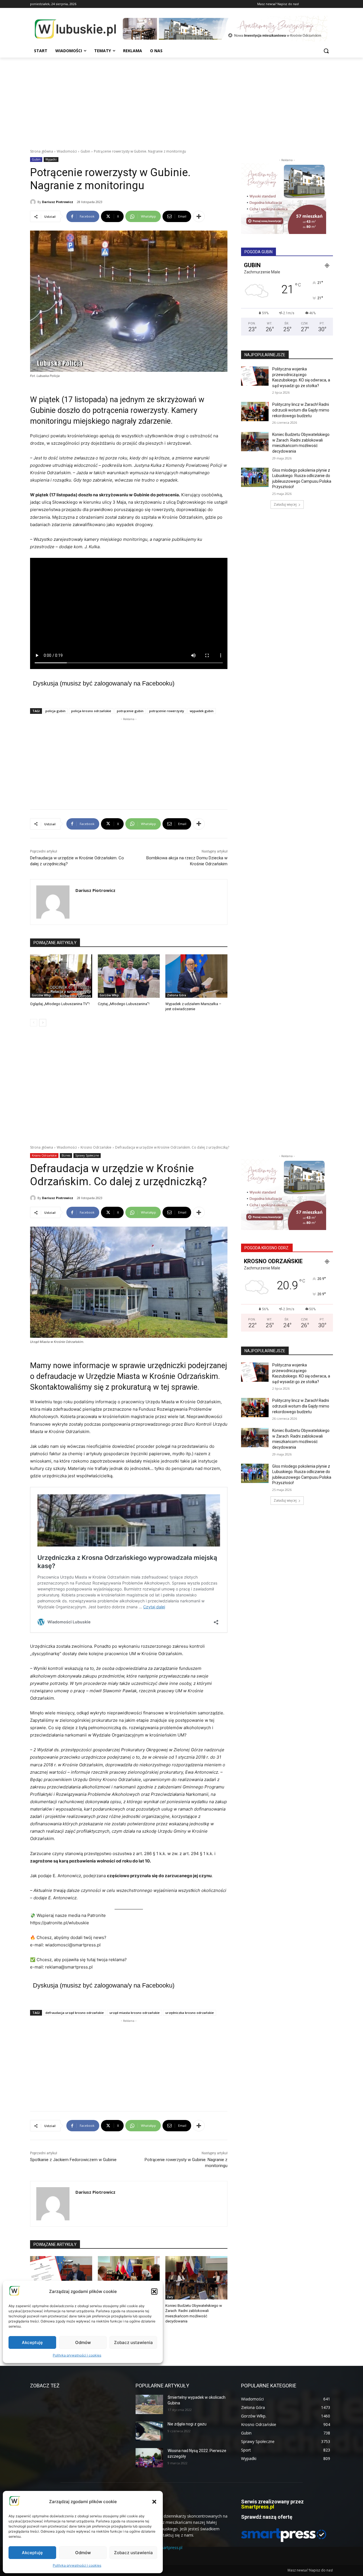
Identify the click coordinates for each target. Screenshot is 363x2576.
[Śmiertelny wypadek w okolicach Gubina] (149, 2404)
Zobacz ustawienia (133, 2553)
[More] (199, 216)
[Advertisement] (181, 100)
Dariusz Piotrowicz (58, 202)
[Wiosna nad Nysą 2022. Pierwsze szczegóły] (149, 2458)
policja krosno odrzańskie (91, 711)
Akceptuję (32, 2553)
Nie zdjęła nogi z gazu (187, 2424)
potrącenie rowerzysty (167, 711)
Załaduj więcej (285, 504)
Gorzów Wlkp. (42, 995)
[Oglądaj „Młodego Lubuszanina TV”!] (61, 976)
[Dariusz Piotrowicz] (34, 202)
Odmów (83, 2553)
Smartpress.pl (258, 2507)
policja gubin (55, 711)
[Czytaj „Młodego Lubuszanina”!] (129, 976)
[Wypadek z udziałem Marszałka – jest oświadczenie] (196, 976)
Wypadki (51, 159)
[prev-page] (34, 1023)
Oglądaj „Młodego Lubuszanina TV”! (60, 1004)
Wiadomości (67, 151)
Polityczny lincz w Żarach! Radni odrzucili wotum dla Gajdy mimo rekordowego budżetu (301, 410)
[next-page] (43, 1023)
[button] (154, 2502)
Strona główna (42, 151)
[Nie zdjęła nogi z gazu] (149, 2431)
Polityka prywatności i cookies (77, 2565)
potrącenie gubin (130, 711)
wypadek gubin (202, 711)
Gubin (85, 151)
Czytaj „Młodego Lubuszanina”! (124, 1004)
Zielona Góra (177, 995)
